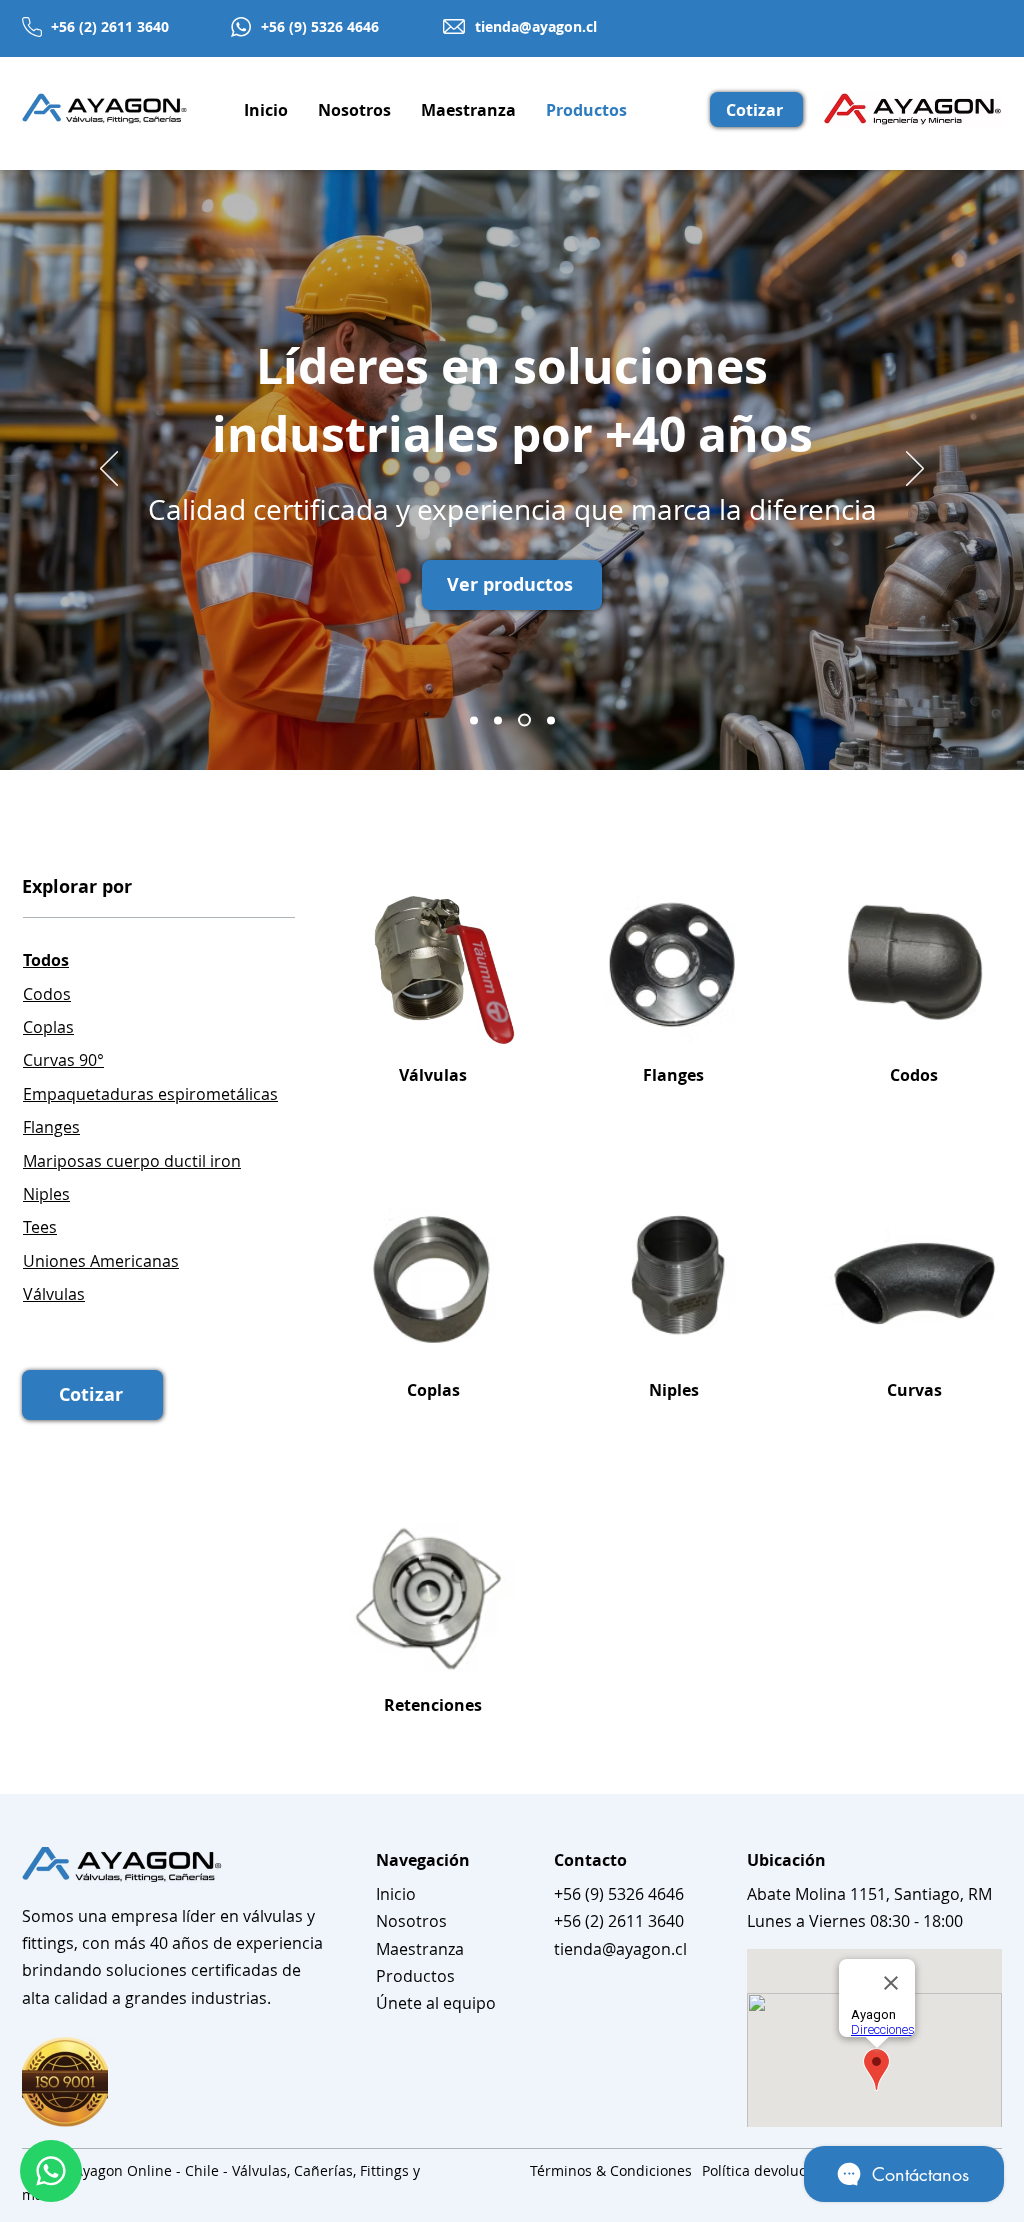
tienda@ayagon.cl (536, 26)
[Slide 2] (524, 720)
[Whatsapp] (51, 2171)
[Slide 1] (551, 720)
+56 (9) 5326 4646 (320, 26)
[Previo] (109, 470)
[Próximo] (915, 470)
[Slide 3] (498, 720)
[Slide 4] (474, 720)
